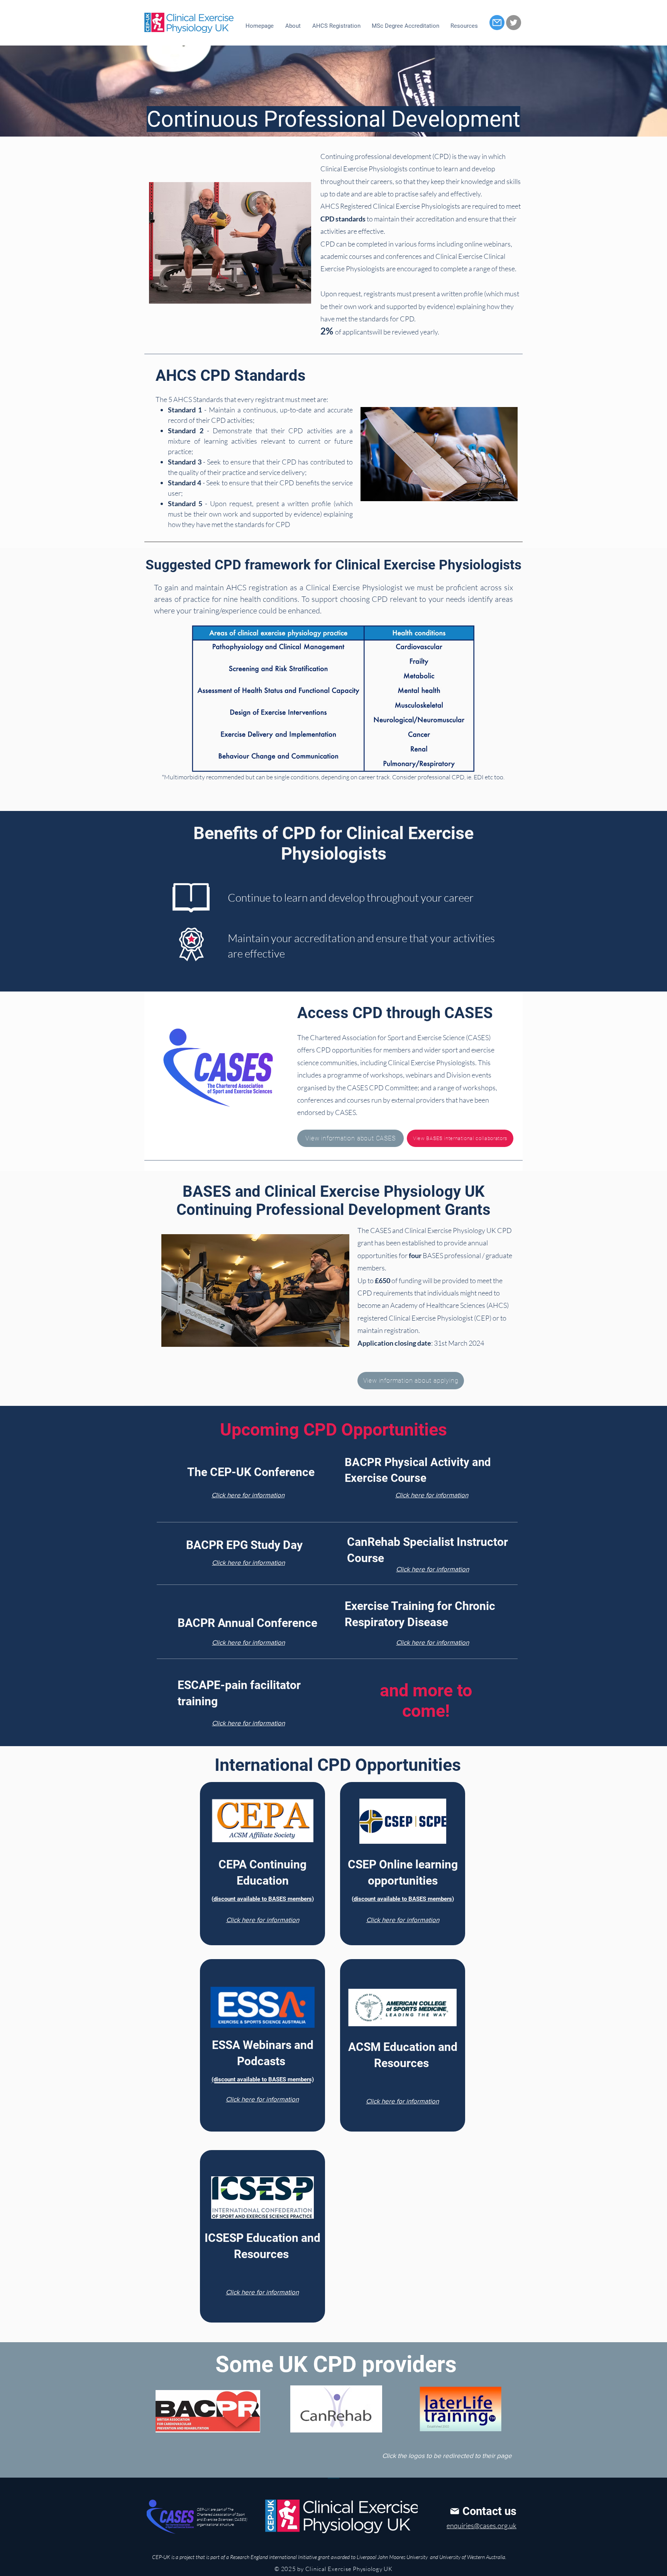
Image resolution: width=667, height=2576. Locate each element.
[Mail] (497, 23)
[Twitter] (514, 23)
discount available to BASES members (263, 1899)
